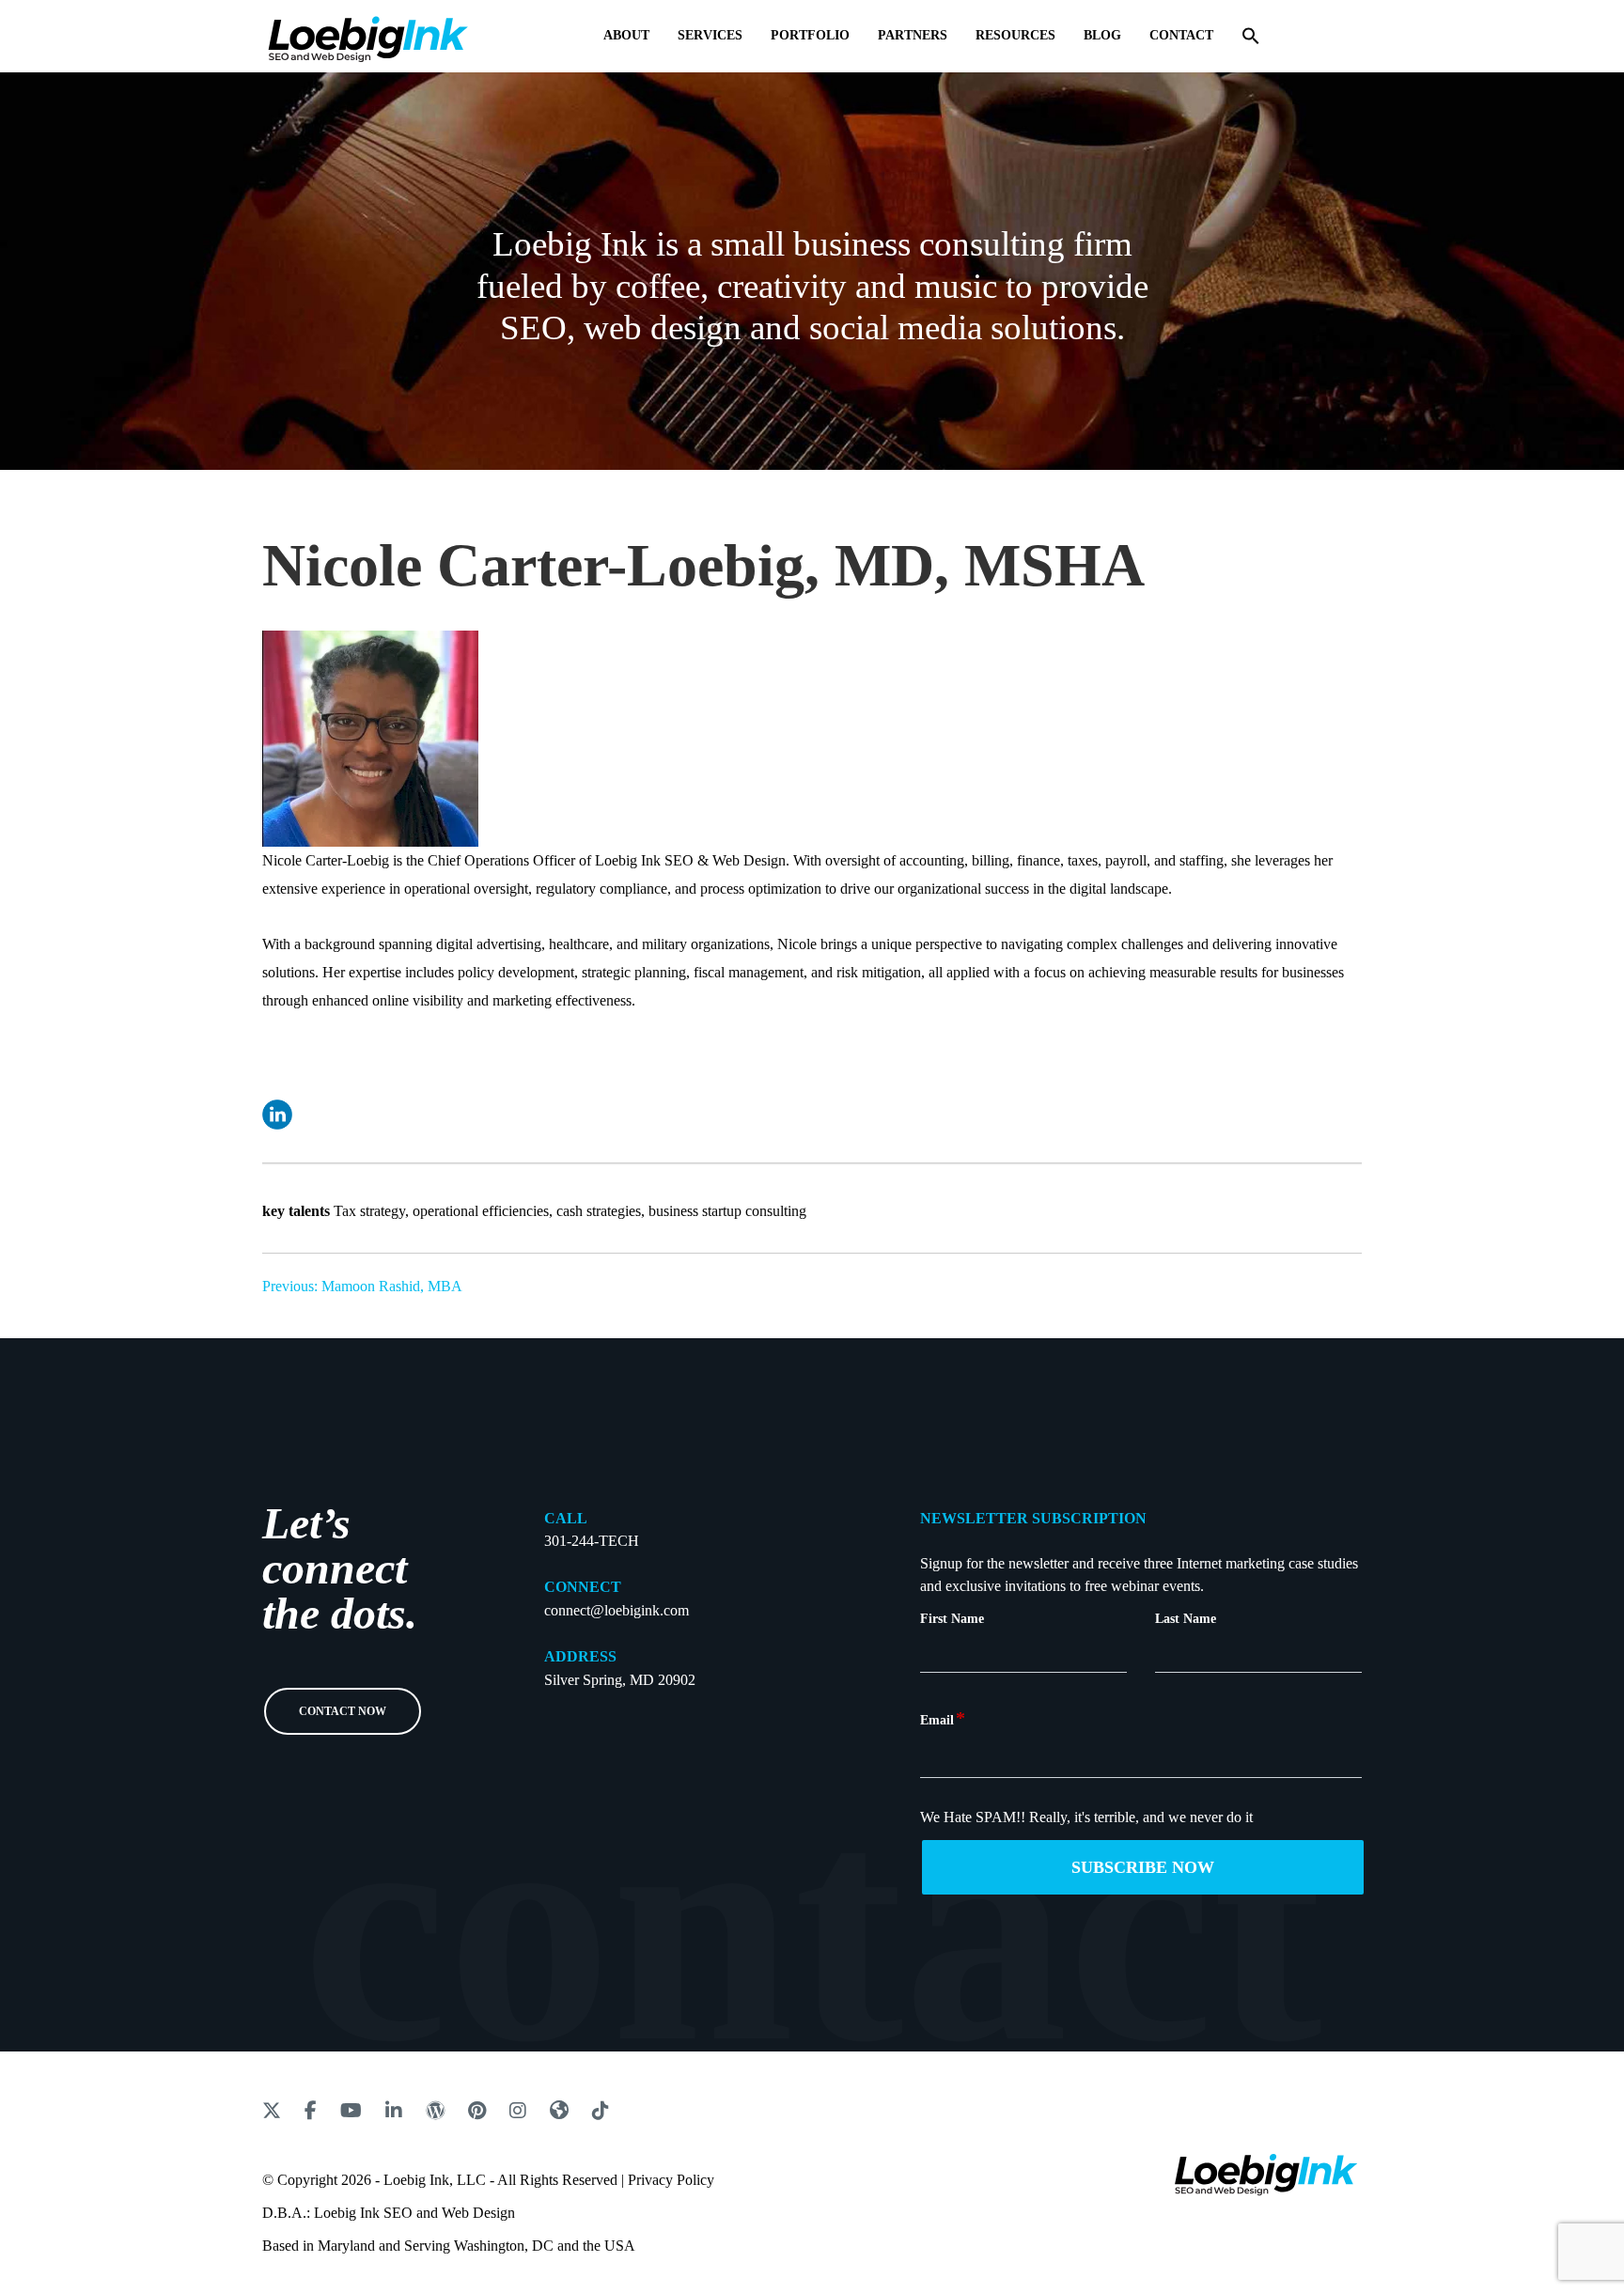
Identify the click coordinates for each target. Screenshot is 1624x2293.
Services (710, 35)
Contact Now (343, 1711)
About (626, 35)
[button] (1251, 36)
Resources (1015, 35)
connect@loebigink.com (617, 1610)
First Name (952, 1619)
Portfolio (810, 35)
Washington (489, 2246)
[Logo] (367, 34)
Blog (1102, 35)
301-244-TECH (592, 1541)
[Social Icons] (272, 2107)
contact (1181, 35)
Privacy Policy (671, 2180)
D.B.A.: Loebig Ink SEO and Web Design (389, 2213)
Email (943, 1718)
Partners (913, 35)
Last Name (1186, 1619)
